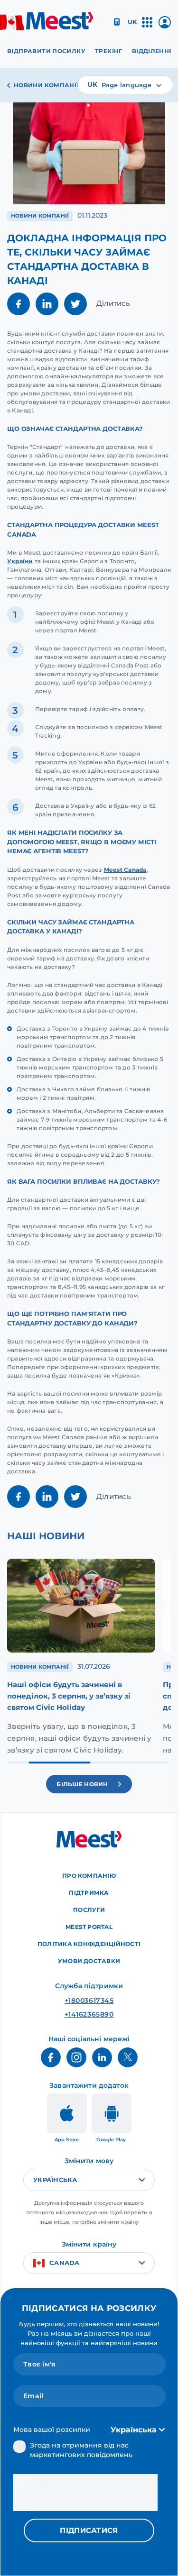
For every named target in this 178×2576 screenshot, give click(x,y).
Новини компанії (46, 85)
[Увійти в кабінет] (165, 26)
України (20, 561)
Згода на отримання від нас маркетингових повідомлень (81, 2450)
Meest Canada (125, 870)
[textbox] (125, 85)
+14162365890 (89, 2014)
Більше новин (82, 1784)
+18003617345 (89, 2001)
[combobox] (125, 85)
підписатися (89, 2530)
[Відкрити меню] (147, 26)
